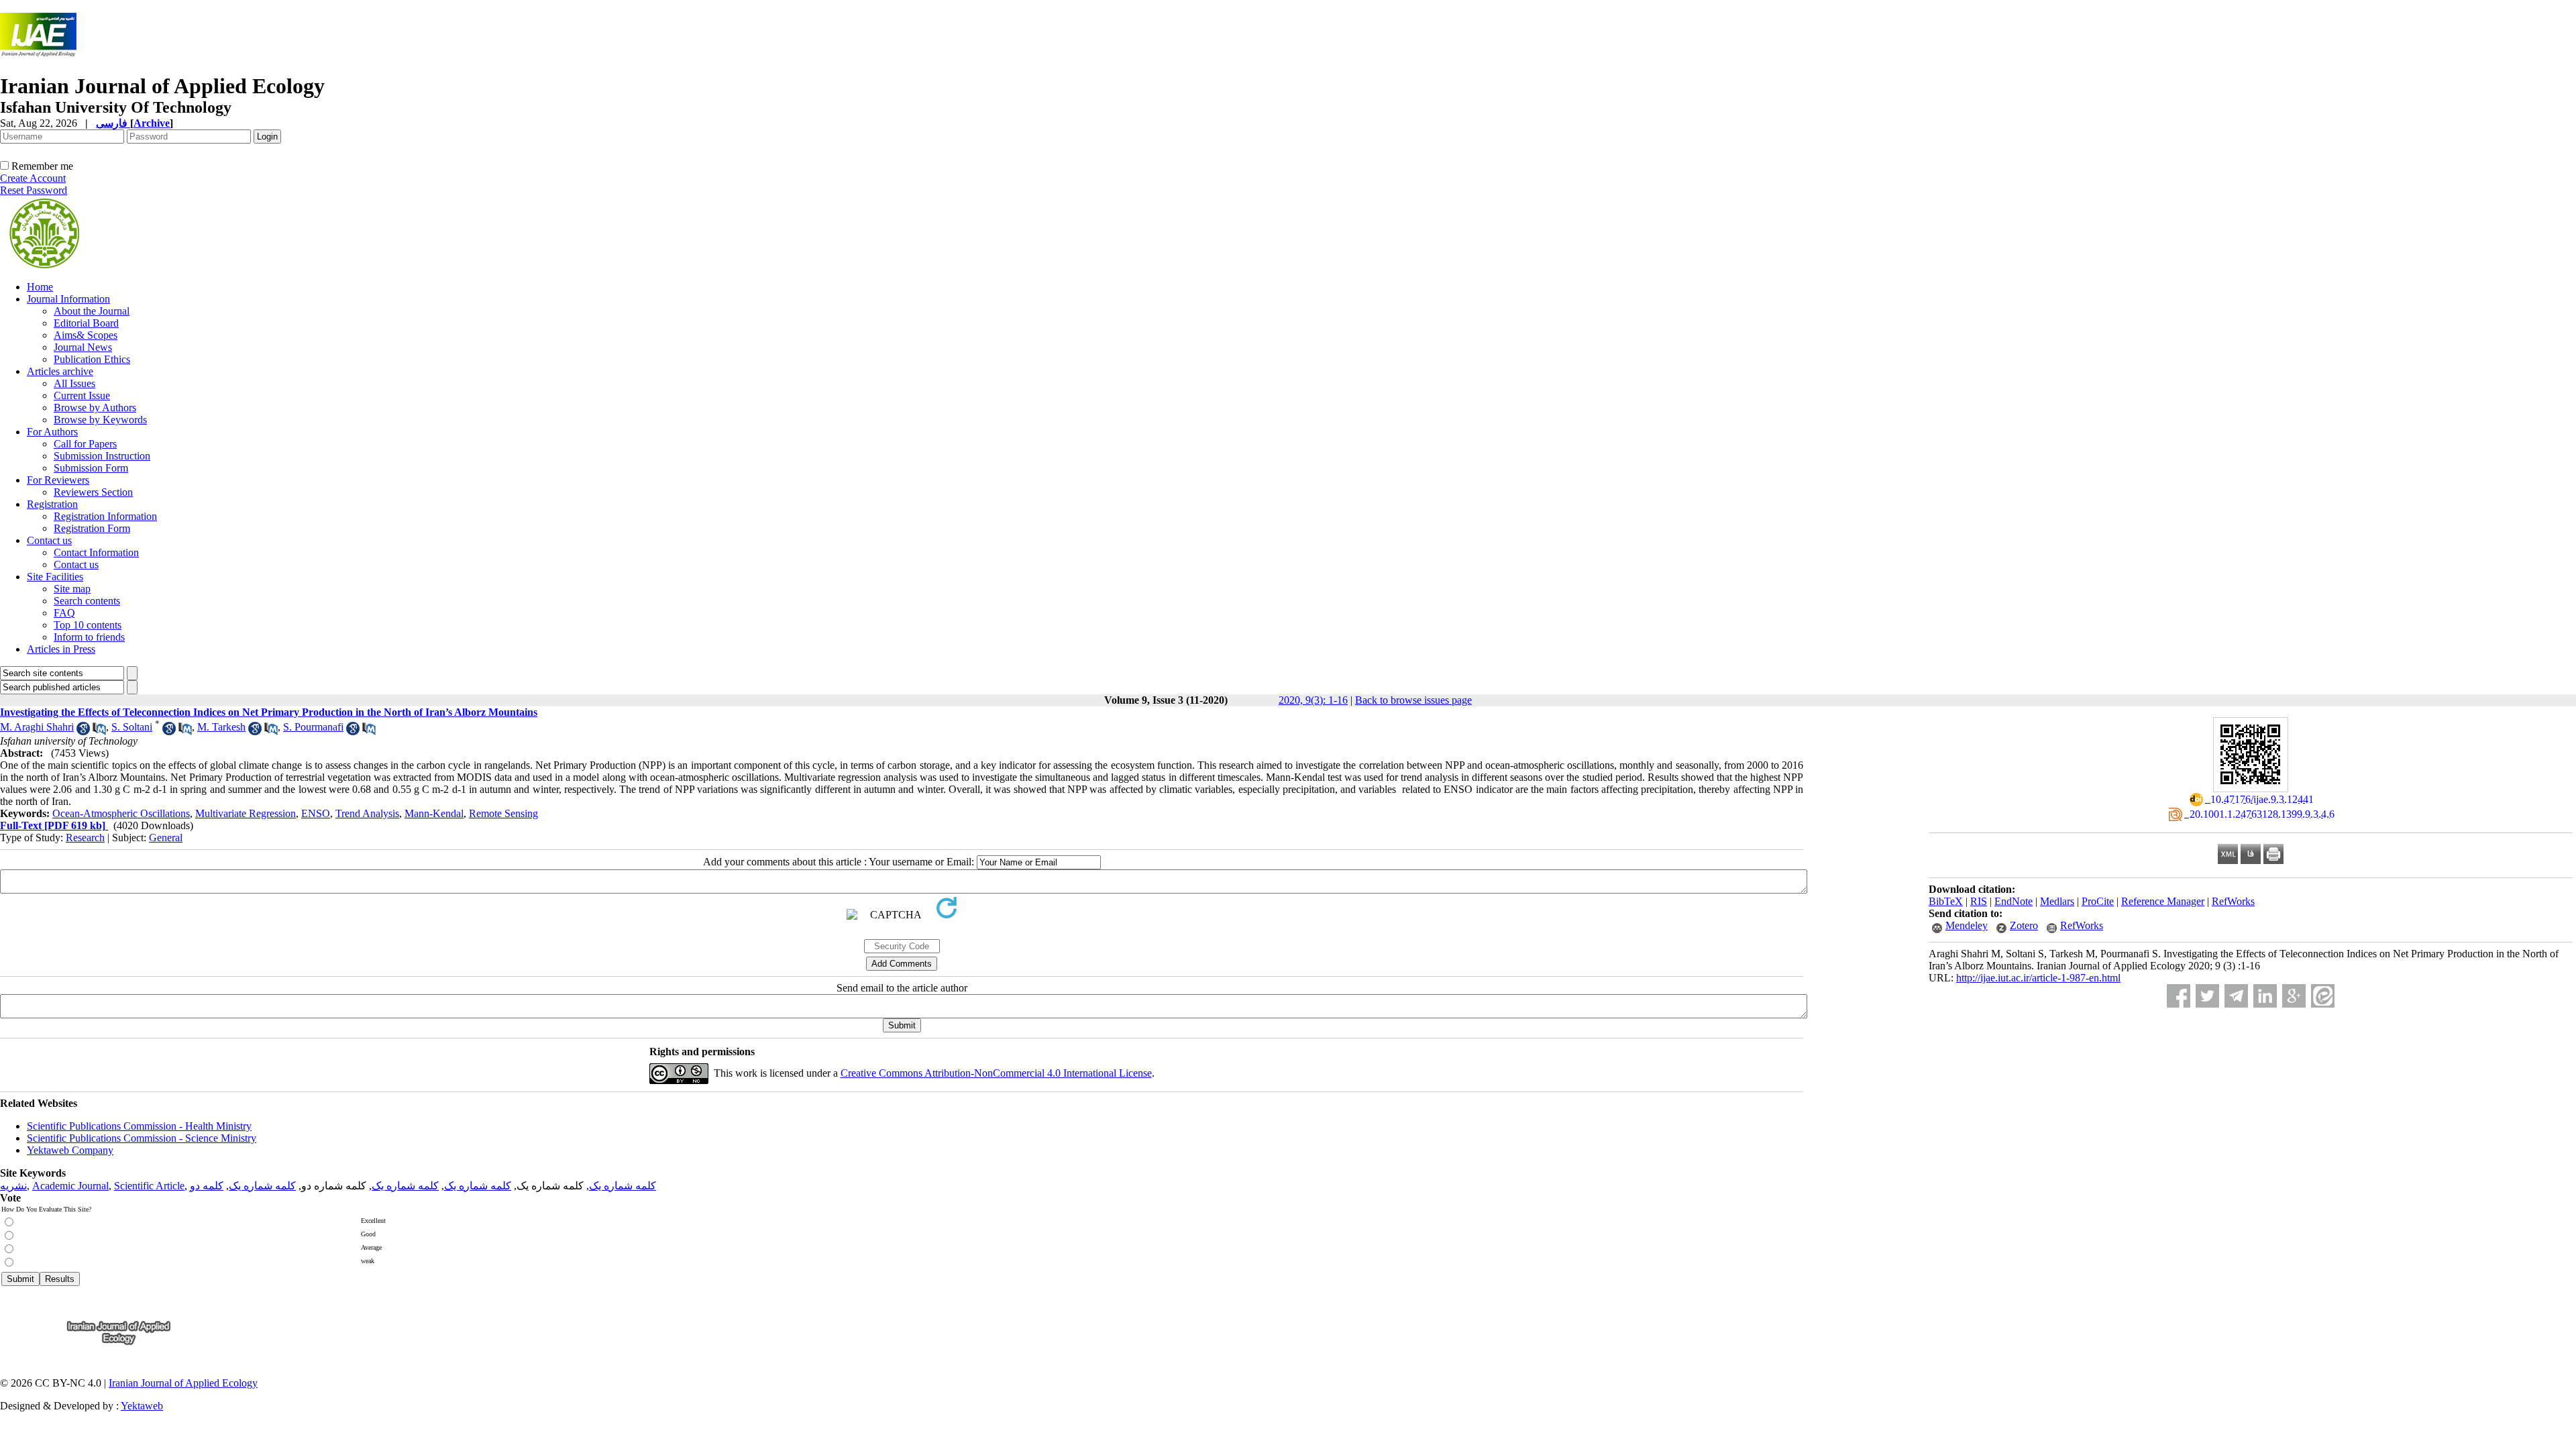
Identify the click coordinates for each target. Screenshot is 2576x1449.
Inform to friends (89, 637)
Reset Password (34, 190)
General (166, 838)
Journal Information (68, 299)
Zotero (2024, 925)
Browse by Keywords (100, 420)
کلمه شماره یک (623, 1186)
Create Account (33, 178)
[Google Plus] (2294, 996)
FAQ (64, 613)
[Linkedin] (2265, 996)
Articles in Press (61, 649)
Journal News (83, 347)
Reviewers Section (93, 492)
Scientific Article (149, 1186)
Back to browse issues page (1413, 700)
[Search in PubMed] (99, 732)
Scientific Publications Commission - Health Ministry (139, 1126)
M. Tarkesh (221, 727)
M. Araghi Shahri (37, 727)
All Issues (74, 383)
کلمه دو (207, 1186)
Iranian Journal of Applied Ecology (183, 1383)
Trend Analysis (367, 813)
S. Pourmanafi (313, 727)
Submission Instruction (102, 456)
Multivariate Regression (246, 813)
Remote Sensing (503, 813)
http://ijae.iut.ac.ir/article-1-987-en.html (2038, 978)
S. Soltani (132, 727)
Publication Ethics (92, 359)
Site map (72, 589)
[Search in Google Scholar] (83, 732)
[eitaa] (2323, 996)
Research (85, 838)
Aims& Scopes (86, 335)
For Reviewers (58, 480)
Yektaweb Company (70, 1150)
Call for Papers (85, 444)
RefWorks (2233, 901)
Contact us (49, 540)
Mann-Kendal (434, 813)
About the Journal (92, 311)
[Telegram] (2236, 996)
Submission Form (91, 468)
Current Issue (82, 395)
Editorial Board (86, 323)
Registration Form (92, 528)
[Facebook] (2179, 996)
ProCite (2098, 901)
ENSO (316, 813)
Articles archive (60, 371)
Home (40, 287)
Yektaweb (142, 1406)
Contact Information (96, 552)
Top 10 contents (88, 625)
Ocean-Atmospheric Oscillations (121, 813)
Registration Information (105, 516)
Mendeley (1967, 925)
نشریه (13, 1186)
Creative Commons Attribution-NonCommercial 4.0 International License (996, 1073)
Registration (52, 504)
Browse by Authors (95, 408)
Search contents (87, 601)
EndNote (2014, 901)
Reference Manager (2163, 901)
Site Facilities (55, 577)
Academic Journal (70, 1186)
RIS (1979, 901)
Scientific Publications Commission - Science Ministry (142, 1138)
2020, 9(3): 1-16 (1313, 700)
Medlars (2057, 901)
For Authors (52, 432)
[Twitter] (2207, 996)
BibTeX (1946, 901)
